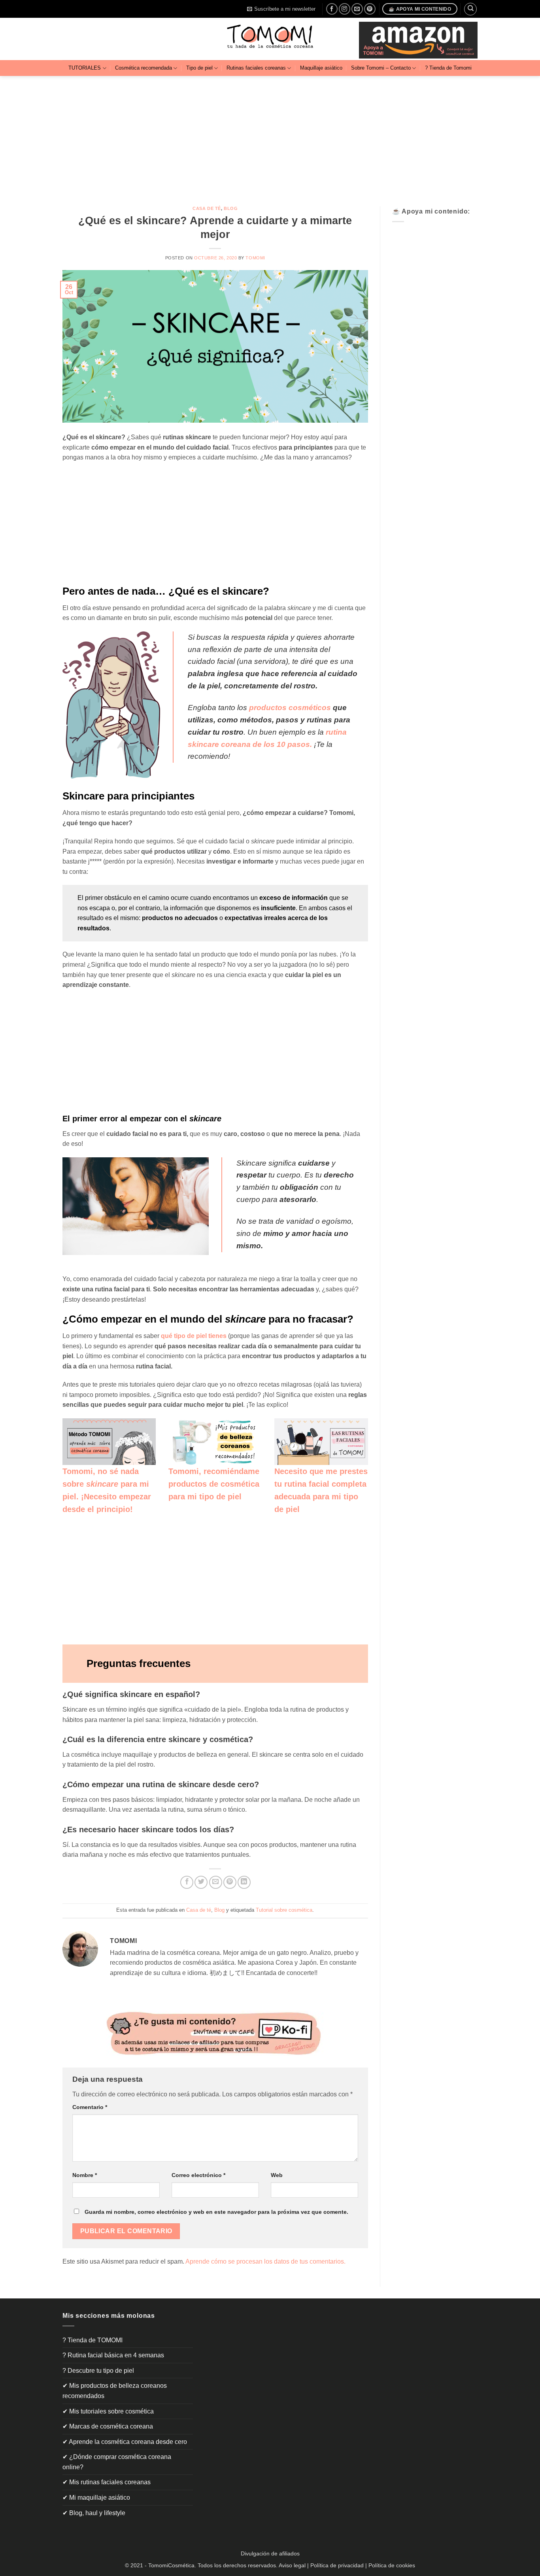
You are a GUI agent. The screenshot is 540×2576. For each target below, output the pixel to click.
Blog (231, 208)
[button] (281, 9)
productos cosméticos (291, 708)
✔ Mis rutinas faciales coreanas (107, 2482)
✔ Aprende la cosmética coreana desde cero (125, 2442)
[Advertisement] (270, 135)
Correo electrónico (198, 2175)
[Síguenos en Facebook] (332, 9)
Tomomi (255, 258)
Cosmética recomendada (143, 68)
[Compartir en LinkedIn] (244, 1882)
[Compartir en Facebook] (187, 1882)
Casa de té (207, 208)
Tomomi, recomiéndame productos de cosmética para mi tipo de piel (214, 1484)
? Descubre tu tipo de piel (98, 2371)
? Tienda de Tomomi (448, 68)
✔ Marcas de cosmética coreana (108, 2426)
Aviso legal (292, 2565)
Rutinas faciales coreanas (256, 68)
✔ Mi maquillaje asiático (96, 2498)
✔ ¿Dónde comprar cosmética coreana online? (117, 2462)
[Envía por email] (216, 1882)
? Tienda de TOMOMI (93, 2340)
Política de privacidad (337, 2565)
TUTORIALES (85, 68)
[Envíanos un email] (357, 9)
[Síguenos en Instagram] (345, 9)
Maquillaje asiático (321, 68)
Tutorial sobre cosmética (284, 1910)
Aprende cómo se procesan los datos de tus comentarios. (265, 2261)
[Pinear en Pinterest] (230, 1882)
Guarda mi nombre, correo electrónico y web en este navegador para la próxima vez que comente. (216, 2212)
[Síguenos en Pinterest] (370, 9)
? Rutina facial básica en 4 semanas (113, 2355)
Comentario (90, 2107)
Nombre (85, 2175)
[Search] (470, 9)
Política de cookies (392, 2565)
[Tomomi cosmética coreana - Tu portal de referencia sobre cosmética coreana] (270, 39)
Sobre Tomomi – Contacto (381, 68)
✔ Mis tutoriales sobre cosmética (108, 2411)
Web (277, 2175)
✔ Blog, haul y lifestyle (94, 2513)
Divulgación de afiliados (270, 2553)
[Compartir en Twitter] (201, 1882)
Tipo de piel (199, 68)
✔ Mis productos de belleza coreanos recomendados (115, 2391)
